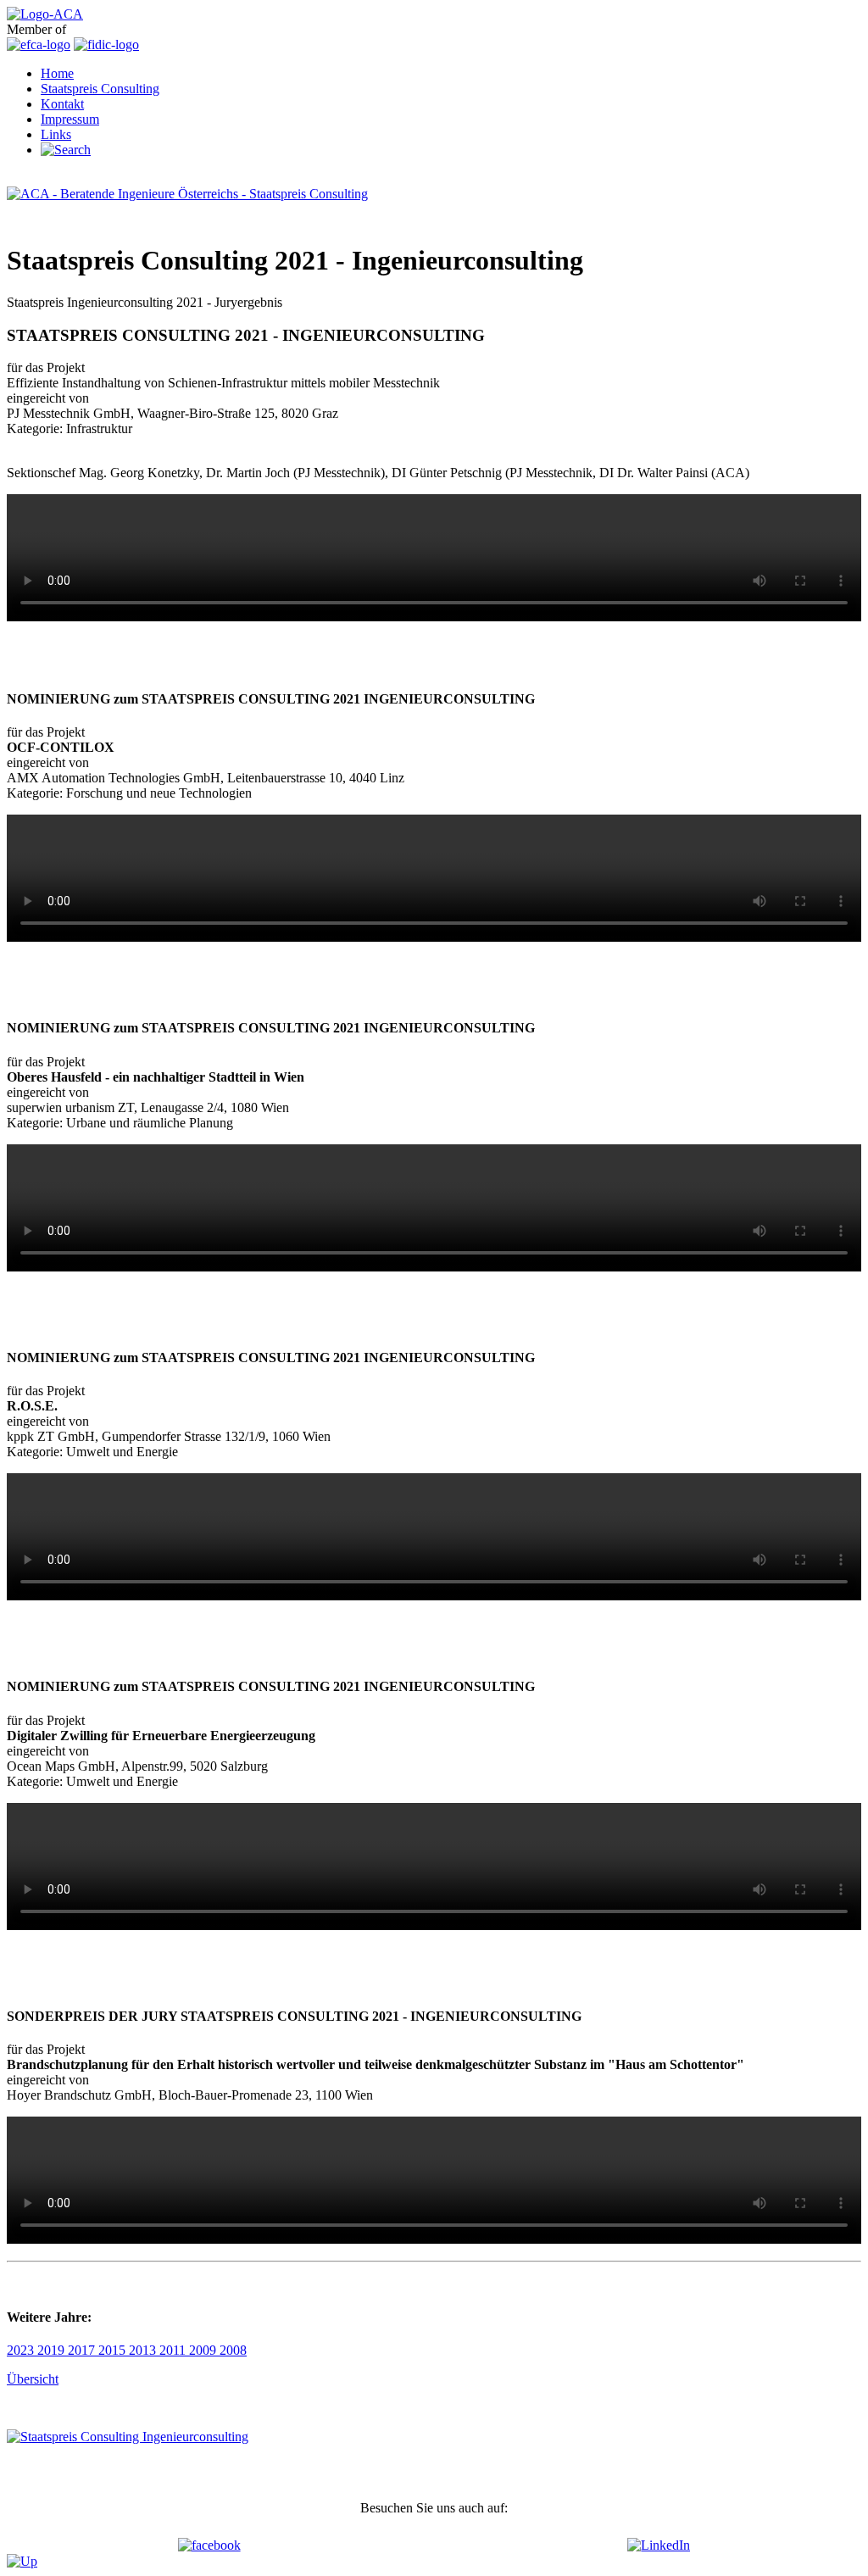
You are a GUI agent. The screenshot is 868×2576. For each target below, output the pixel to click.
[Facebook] (209, 2545)
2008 (233, 2350)
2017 (83, 2350)
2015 (114, 2350)
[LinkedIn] (659, 2545)
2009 (204, 2350)
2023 (22, 2350)
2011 (174, 2350)
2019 (53, 2350)
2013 (144, 2350)
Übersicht (33, 2379)
